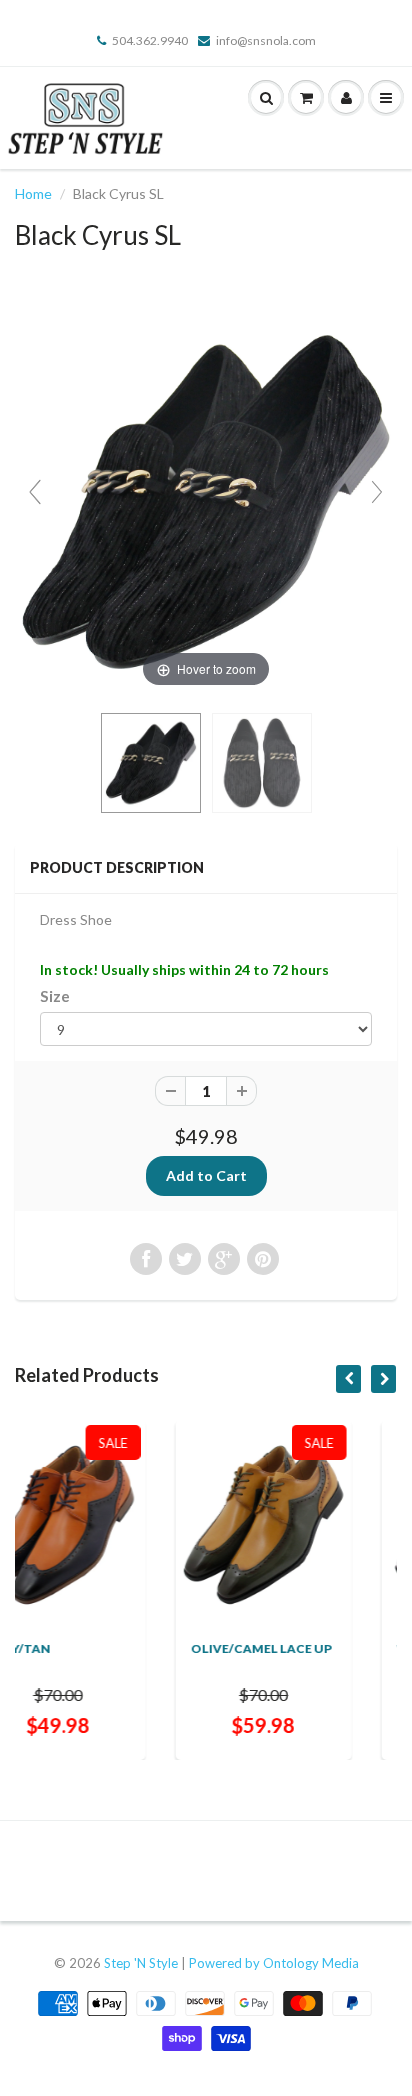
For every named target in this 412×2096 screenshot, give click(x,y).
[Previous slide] (35, 492)
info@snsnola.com (266, 40)
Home (33, 193)
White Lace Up (345, 1648)
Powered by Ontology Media (274, 1963)
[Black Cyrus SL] (151, 763)
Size (55, 996)
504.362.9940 (150, 40)
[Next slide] (377, 492)
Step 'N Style (142, 1963)
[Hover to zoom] (206, 500)
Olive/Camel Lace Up (161, 1648)
